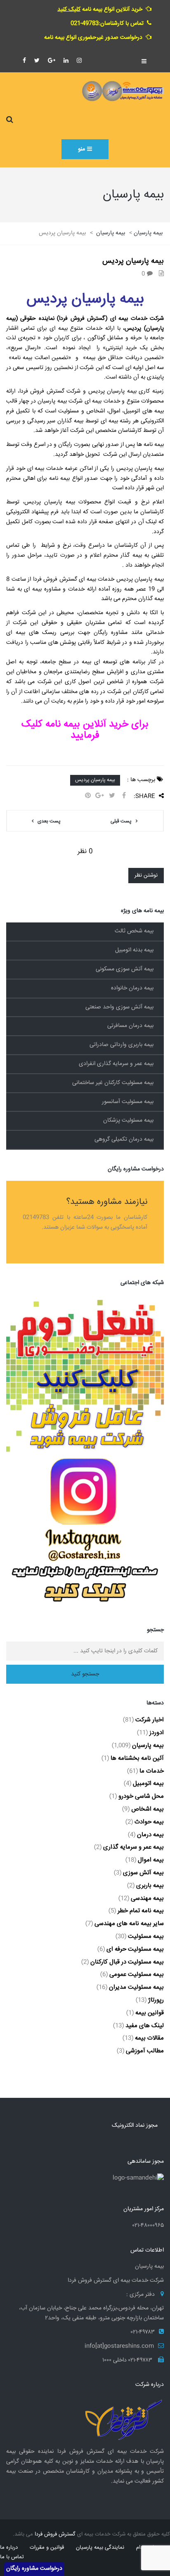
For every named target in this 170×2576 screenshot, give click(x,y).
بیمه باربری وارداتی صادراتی (122, 1045)
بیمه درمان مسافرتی (130, 1026)
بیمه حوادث (149, 1822)
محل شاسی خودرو (141, 1796)
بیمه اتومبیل (148, 1784)
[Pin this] (88, 796)
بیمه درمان (150, 1835)
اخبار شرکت (150, 1720)
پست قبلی (121, 821)
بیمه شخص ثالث (134, 931)
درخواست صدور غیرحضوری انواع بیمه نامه (93, 38)
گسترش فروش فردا (55, 2534)
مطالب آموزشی (145, 2051)
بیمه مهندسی (147, 1898)
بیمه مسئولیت (146, 1936)
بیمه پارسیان (148, 1746)
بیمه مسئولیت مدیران (136, 1987)
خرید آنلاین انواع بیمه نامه (100, 10)
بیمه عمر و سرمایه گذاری (133, 1847)
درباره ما (9, 2547)
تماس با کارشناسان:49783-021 (107, 24)
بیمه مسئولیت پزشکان (128, 1120)
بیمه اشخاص (148, 1809)
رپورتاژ (156, 2000)
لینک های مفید (145, 2026)
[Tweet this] (112, 796)
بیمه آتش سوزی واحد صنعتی (119, 1007)
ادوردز (157, 1733)
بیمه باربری (150, 1886)
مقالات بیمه (149, 2038)
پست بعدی (49, 821)
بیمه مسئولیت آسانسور (128, 1102)
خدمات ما (152, 1771)
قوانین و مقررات (47, 2547)
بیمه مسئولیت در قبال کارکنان (127, 1962)
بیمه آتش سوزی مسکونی (125, 969)
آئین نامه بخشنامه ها (137, 1758)
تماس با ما (12, 2557)
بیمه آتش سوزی (143, 1873)
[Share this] (124, 796)
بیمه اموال (151, 1860)
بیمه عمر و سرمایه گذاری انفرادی (116, 1064)
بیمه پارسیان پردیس (95, 780)
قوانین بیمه (150, 2013)
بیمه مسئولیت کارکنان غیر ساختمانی (113, 1083)
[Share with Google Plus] (100, 796)
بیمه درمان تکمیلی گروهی (124, 1139)
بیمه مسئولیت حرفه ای (135, 1949)
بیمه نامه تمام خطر (141, 1911)
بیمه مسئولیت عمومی (137, 1974)
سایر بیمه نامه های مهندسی (129, 1924)
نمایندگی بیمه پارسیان (100, 2547)
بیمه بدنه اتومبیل (134, 950)
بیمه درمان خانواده (132, 988)
